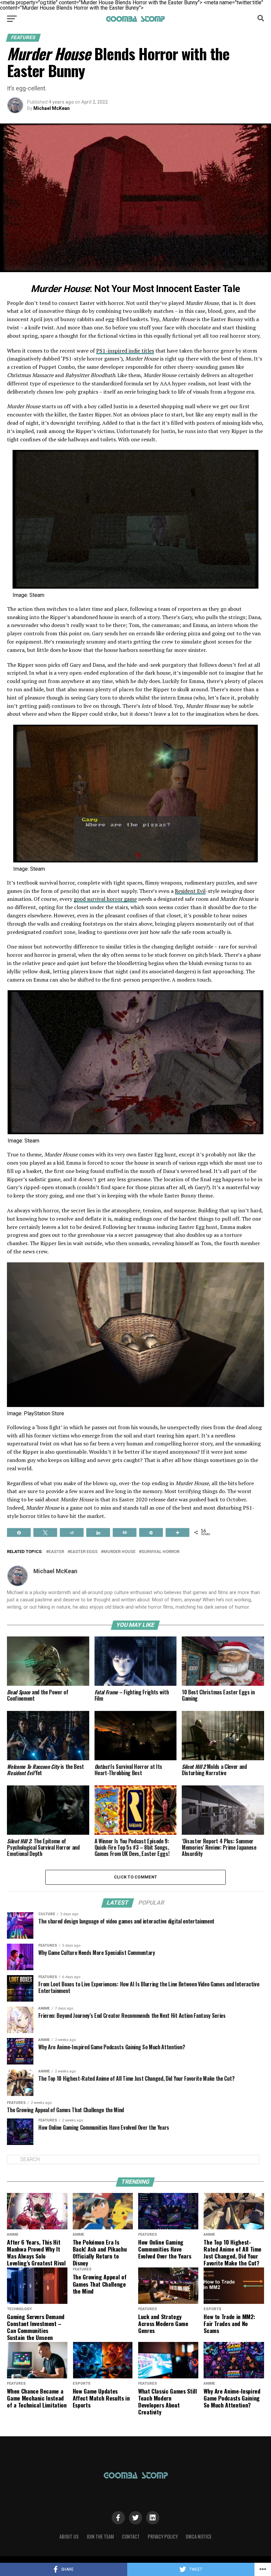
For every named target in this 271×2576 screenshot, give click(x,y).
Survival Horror (160, 1552)
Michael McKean (52, 108)
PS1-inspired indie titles (125, 351)
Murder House (119, 1552)
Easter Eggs (84, 1552)
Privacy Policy (163, 2536)
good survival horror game (105, 899)
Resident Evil (190, 891)
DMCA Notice (199, 2536)
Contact (131, 2536)
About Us (69, 2536)
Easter (56, 1552)
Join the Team (100, 2536)
